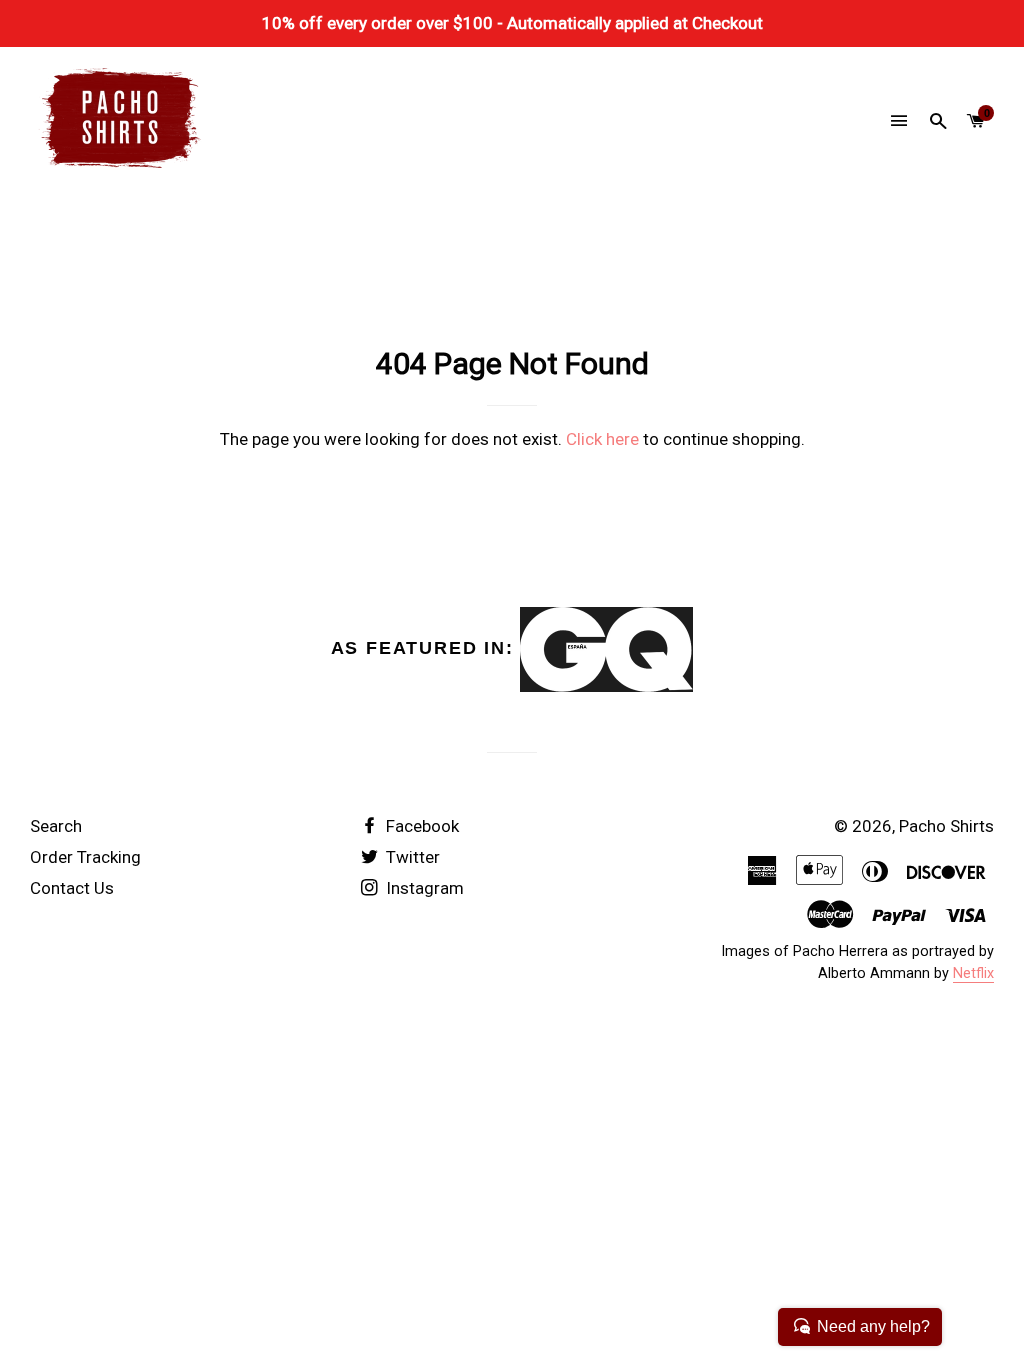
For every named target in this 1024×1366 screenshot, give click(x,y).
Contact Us (72, 888)
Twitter (411, 857)
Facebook (420, 826)
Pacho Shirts (946, 826)
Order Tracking (85, 857)
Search (56, 826)
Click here (602, 439)
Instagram (423, 888)
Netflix (973, 973)
